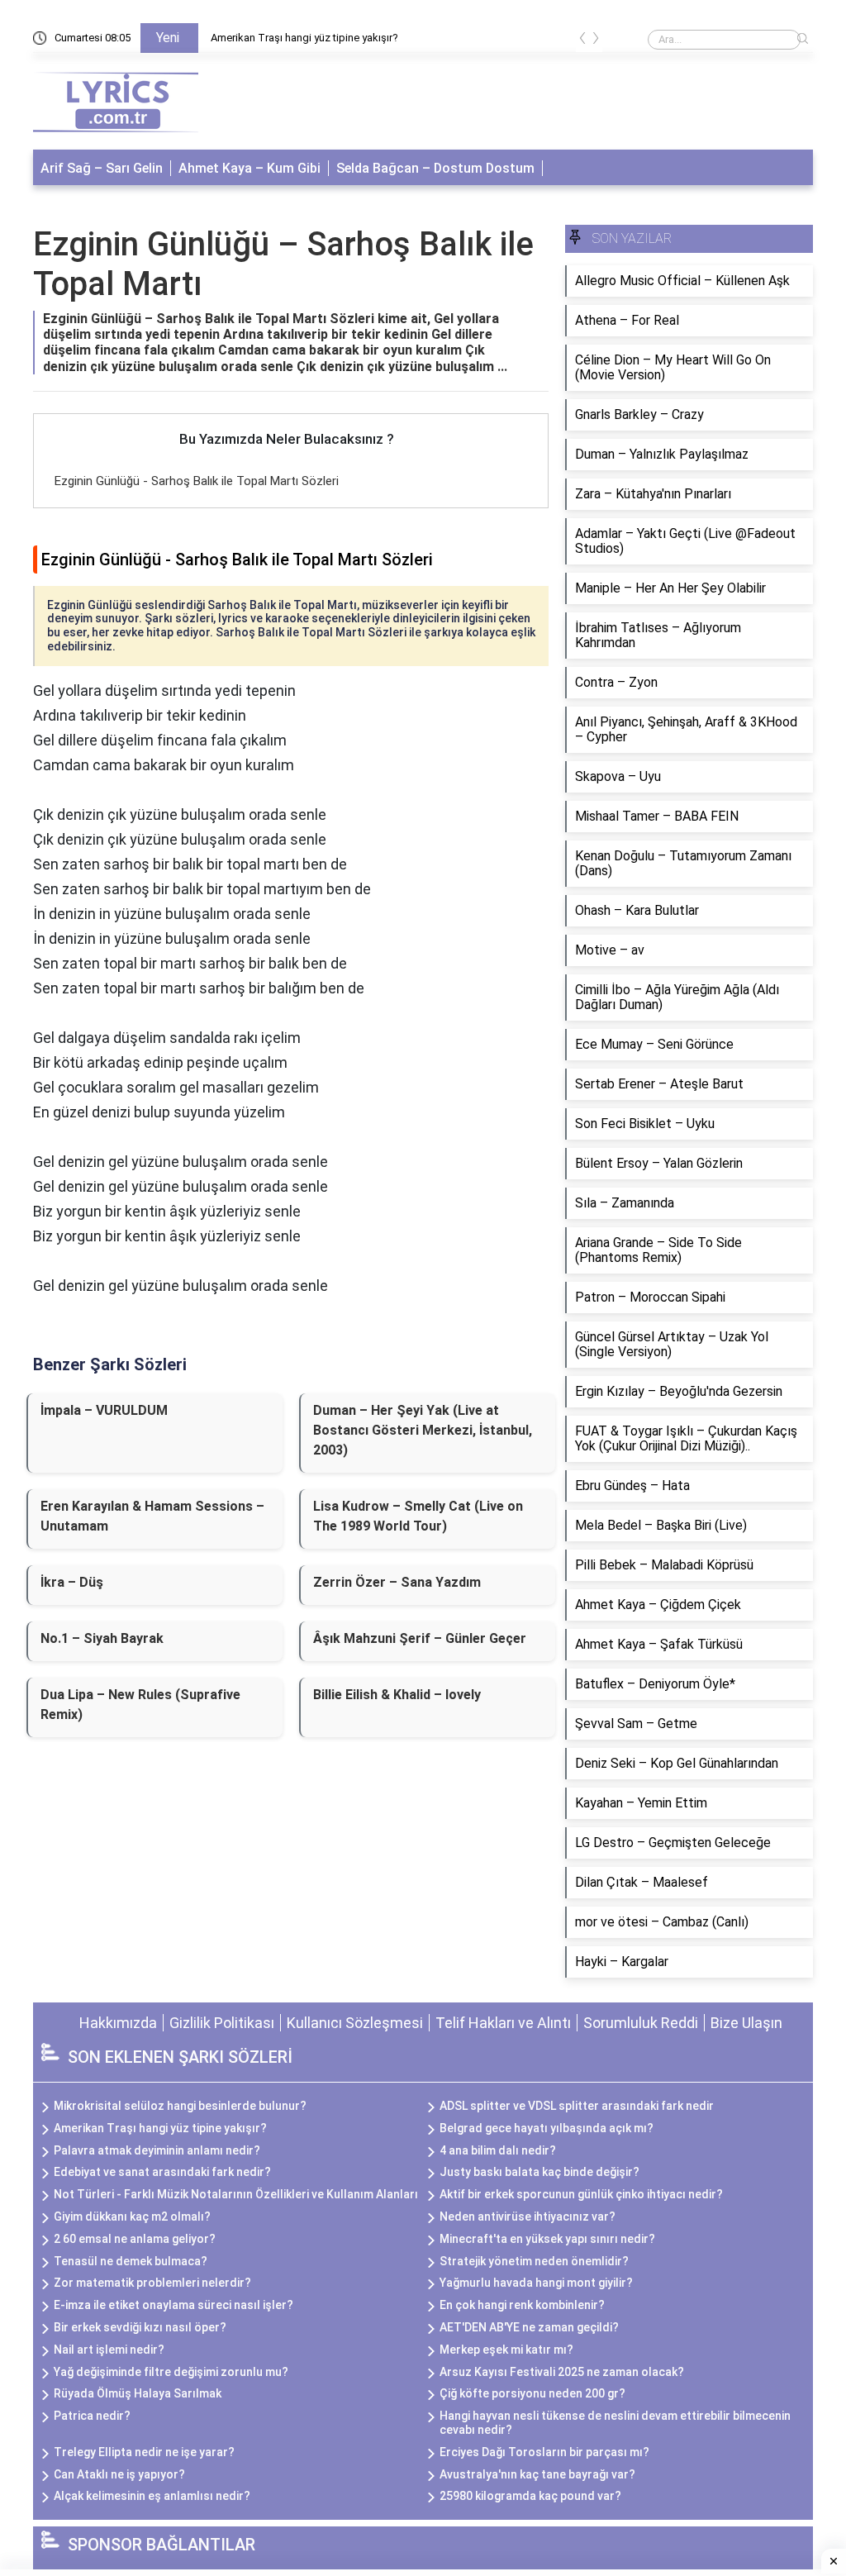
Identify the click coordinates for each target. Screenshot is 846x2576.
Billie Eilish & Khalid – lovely (397, 1695)
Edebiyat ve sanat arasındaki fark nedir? (162, 2172)
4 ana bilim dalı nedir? (498, 2150)
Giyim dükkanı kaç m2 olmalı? (132, 2217)
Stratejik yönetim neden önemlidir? (534, 2261)
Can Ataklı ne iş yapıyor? (119, 2474)
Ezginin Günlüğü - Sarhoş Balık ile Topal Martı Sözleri (197, 481)
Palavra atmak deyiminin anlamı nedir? (157, 2150)
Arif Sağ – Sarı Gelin (102, 168)
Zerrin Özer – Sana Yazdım (397, 1582)
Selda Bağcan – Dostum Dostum (435, 168)
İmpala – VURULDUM (104, 1410)
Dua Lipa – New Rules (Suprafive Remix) (140, 1705)
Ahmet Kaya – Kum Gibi (250, 168)
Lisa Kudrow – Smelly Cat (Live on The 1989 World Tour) (418, 1516)
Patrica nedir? (92, 2416)
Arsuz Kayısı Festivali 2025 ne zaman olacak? (562, 2372)
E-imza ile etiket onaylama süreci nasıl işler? (173, 2305)
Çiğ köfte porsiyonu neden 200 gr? (532, 2393)
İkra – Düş (72, 1582)
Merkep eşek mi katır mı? (506, 2350)
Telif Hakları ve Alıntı (503, 2023)
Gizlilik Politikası (222, 2023)
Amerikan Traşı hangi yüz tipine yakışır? (304, 38)
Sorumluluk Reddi (641, 2023)
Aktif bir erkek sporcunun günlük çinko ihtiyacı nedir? (581, 2194)
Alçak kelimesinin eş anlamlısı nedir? (152, 2496)
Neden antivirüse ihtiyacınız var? (528, 2217)
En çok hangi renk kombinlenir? (522, 2305)
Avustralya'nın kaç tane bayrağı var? (537, 2474)
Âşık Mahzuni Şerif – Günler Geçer (420, 1638)
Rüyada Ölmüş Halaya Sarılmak (138, 2393)
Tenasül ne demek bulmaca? (131, 2261)
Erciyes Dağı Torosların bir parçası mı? (544, 2452)
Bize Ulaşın (746, 2023)
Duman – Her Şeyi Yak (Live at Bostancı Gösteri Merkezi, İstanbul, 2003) (423, 1430)
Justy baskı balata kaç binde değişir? (539, 2172)
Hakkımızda (118, 2023)
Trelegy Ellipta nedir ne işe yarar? (144, 2452)
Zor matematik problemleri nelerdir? (152, 2283)
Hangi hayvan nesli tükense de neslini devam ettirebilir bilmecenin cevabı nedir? (615, 2423)
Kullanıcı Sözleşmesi (355, 2023)
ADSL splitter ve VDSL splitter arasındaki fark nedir (577, 2106)
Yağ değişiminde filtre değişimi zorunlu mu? (171, 2372)
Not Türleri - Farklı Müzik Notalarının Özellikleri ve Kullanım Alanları (236, 2194)
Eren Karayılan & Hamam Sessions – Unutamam (152, 1516)
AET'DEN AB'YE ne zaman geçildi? (529, 2327)
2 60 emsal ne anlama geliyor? (135, 2239)
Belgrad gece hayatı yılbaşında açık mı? (547, 2128)
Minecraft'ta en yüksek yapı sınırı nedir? (547, 2239)
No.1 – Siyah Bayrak (102, 1638)
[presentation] (582, 41)
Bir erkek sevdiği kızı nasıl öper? (140, 2327)
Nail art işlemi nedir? (109, 2350)
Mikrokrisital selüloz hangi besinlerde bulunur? (180, 2106)
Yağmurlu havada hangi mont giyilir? (536, 2283)
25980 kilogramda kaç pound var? (530, 2496)
